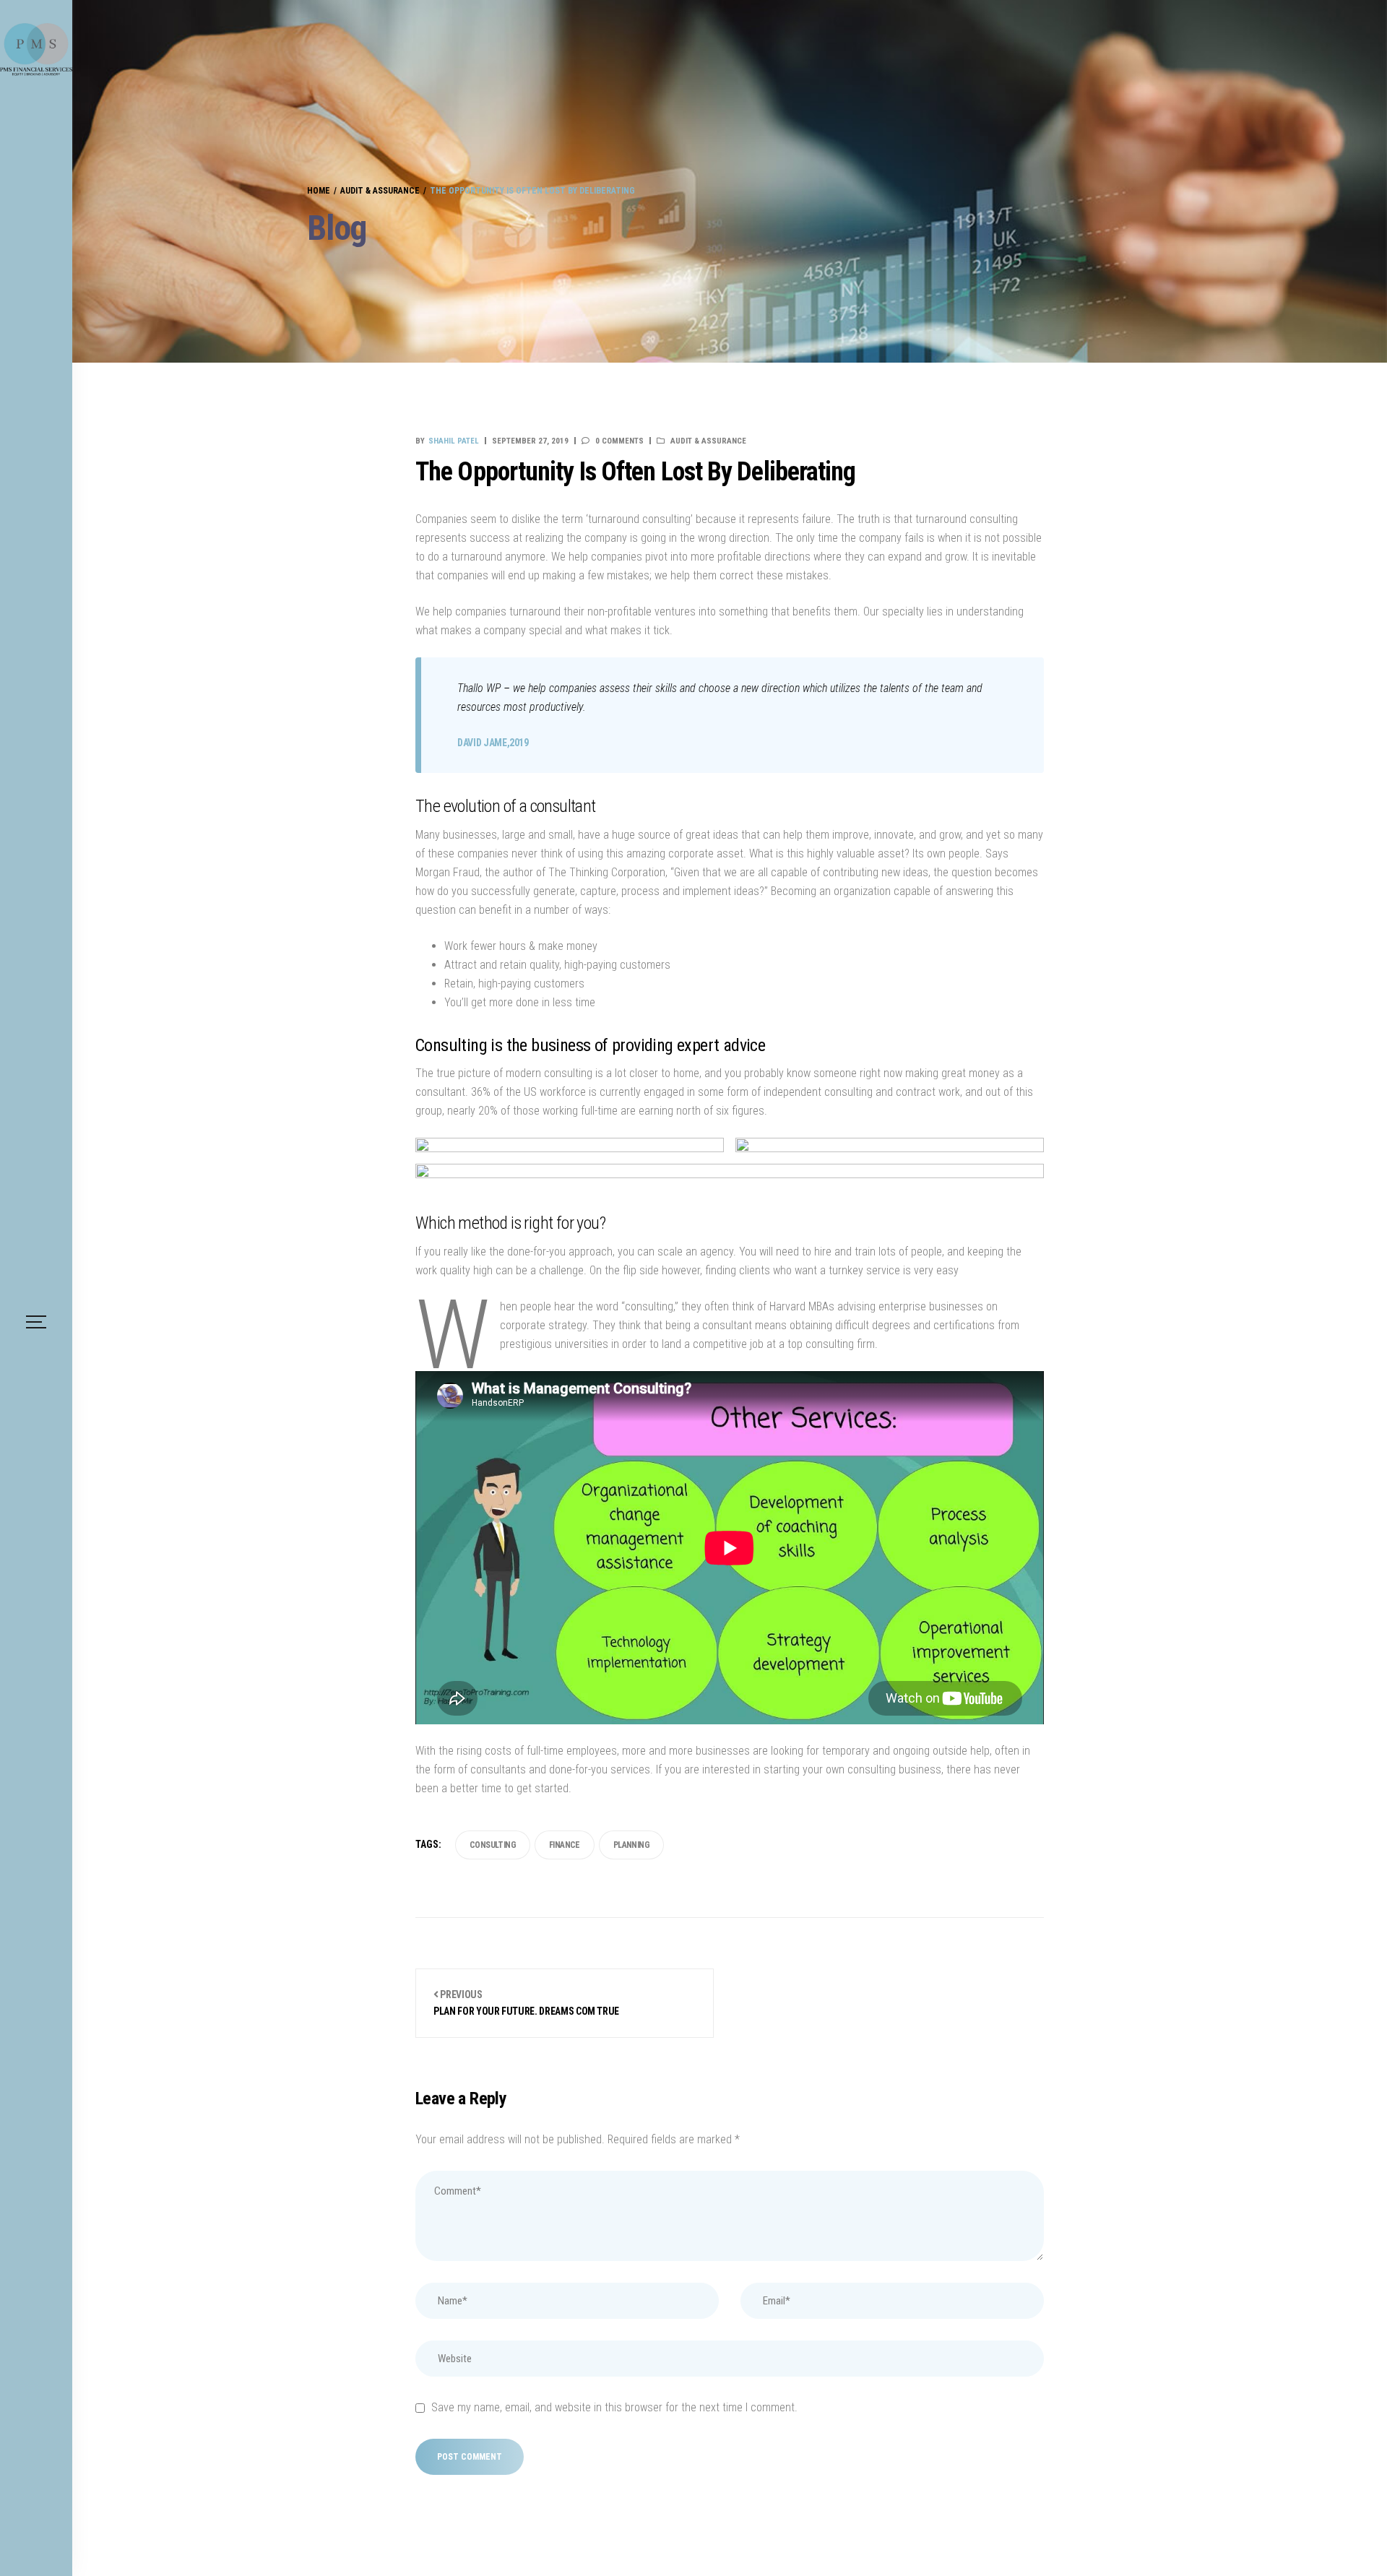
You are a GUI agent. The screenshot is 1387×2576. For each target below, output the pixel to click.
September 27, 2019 (530, 441)
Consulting (493, 1845)
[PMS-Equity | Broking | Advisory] (36, 49)
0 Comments (619, 441)
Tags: (428, 1844)
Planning (631, 1845)
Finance (565, 1845)
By (447, 441)
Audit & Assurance (708, 441)
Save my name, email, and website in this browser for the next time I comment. (614, 2407)
